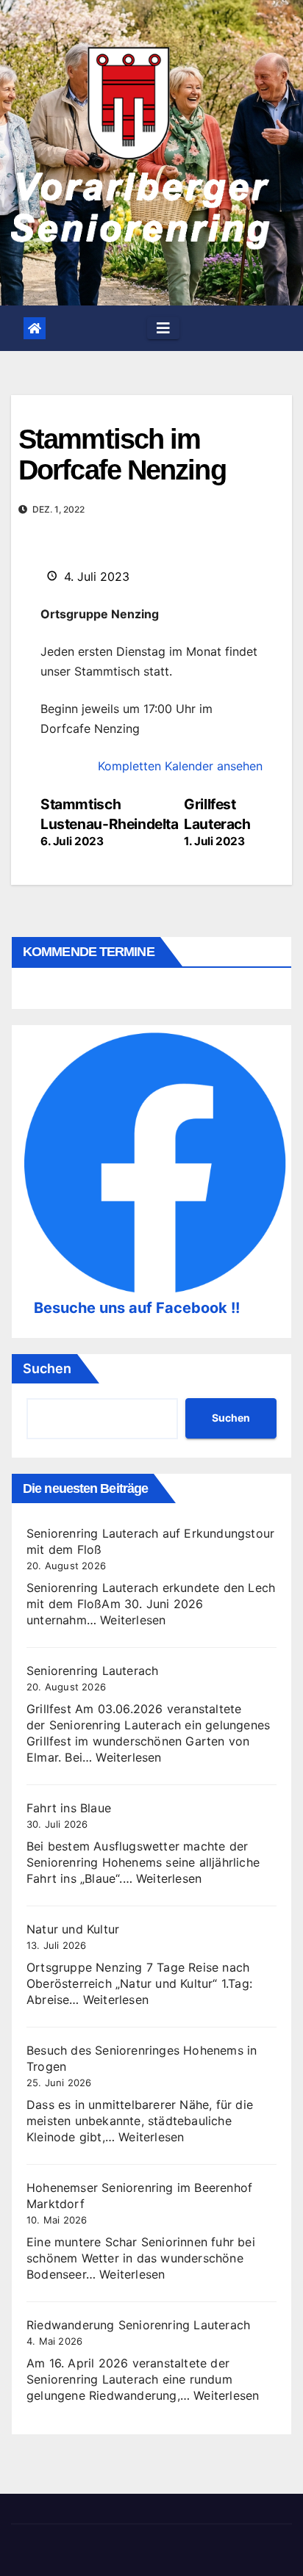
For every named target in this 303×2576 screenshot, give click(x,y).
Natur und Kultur (73, 1929)
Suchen (47, 1368)
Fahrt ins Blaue (69, 1808)
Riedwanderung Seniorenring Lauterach (138, 2325)
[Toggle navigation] (163, 328)
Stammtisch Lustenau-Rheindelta (110, 822)
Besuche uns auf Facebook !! (137, 1308)
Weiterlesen (133, 1620)
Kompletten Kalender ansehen (180, 766)
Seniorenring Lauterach (92, 1671)
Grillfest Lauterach (217, 822)
